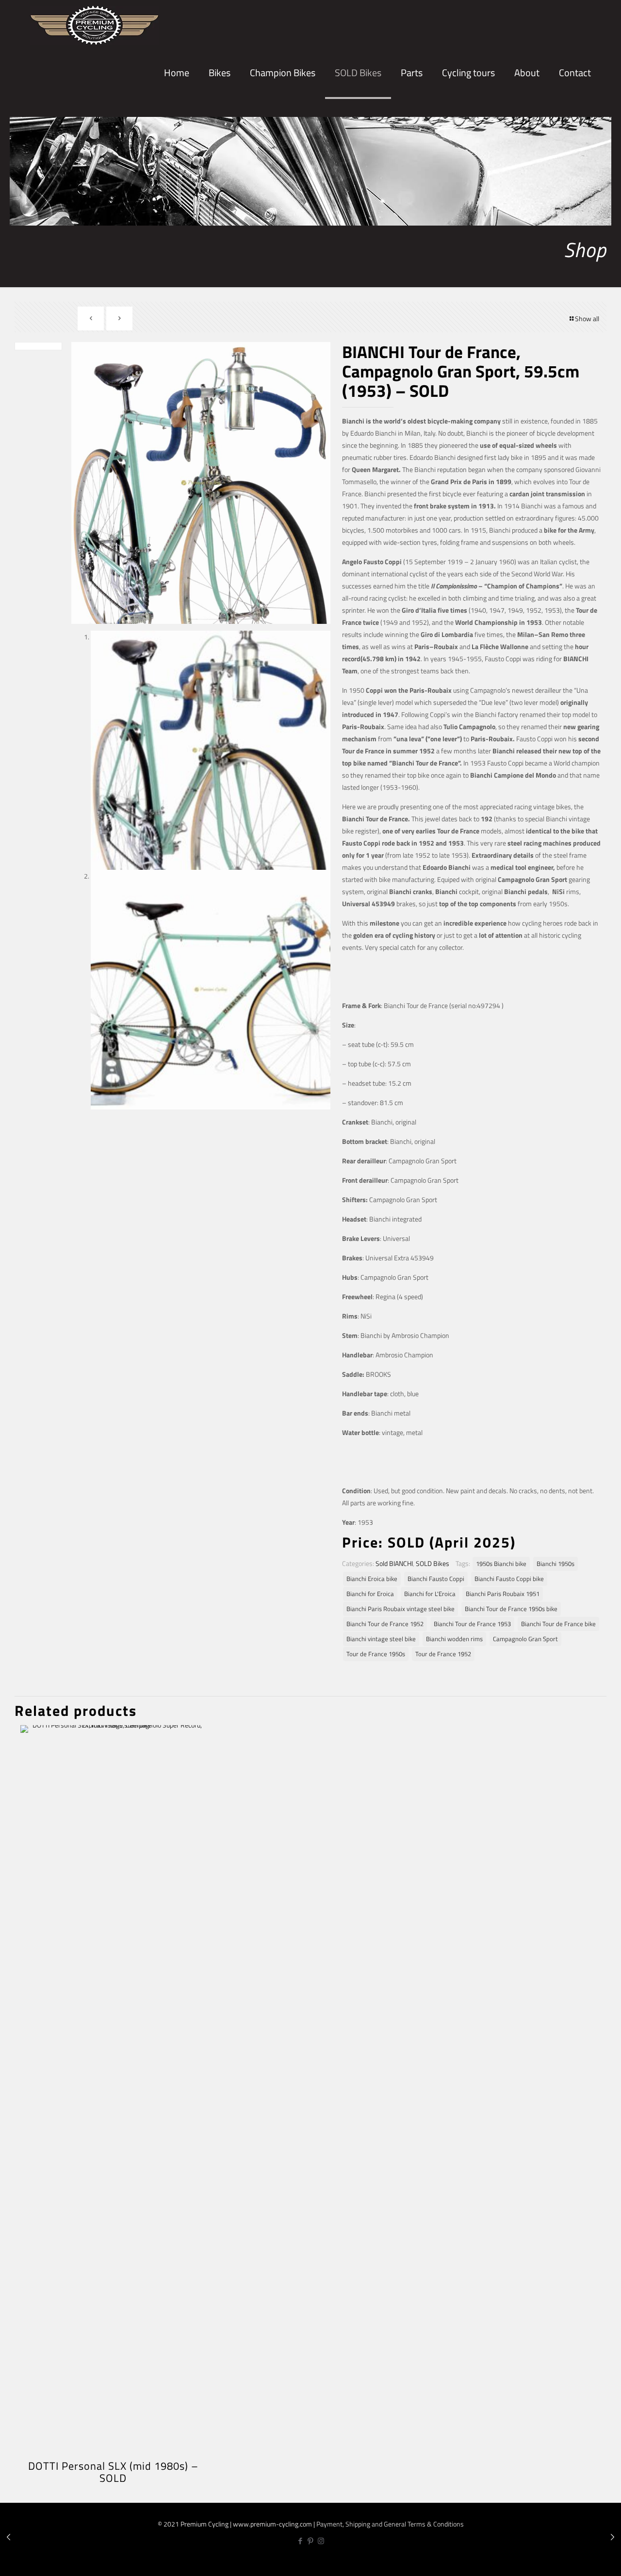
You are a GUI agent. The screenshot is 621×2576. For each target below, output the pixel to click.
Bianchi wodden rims (454, 1639)
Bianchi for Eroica (370, 1594)
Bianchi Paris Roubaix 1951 (503, 1594)
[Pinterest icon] (311, 2541)
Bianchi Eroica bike (372, 1579)
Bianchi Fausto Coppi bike (509, 1579)
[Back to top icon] (581, 2560)
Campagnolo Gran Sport (525, 1639)
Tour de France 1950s (376, 1654)
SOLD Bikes (433, 1563)
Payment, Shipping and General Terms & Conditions (390, 2524)
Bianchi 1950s (556, 1564)
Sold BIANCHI (394, 1563)
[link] (220, 107)
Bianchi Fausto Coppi (436, 1579)
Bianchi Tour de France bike (558, 1624)
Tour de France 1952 (443, 1654)
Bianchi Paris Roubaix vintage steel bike (400, 1609)
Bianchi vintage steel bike (381, 1639)
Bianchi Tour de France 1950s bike (511, 1609)
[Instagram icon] (321, 2541)
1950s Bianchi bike (501, 1564)
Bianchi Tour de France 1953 (472, 1624)
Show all (587, 318)
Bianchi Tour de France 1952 (385, 1624)
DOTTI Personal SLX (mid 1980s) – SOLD (113, 2472)
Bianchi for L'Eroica (430, 1594)
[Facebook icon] (301, 2541)
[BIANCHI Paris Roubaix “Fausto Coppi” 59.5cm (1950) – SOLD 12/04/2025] (8, 2537)
